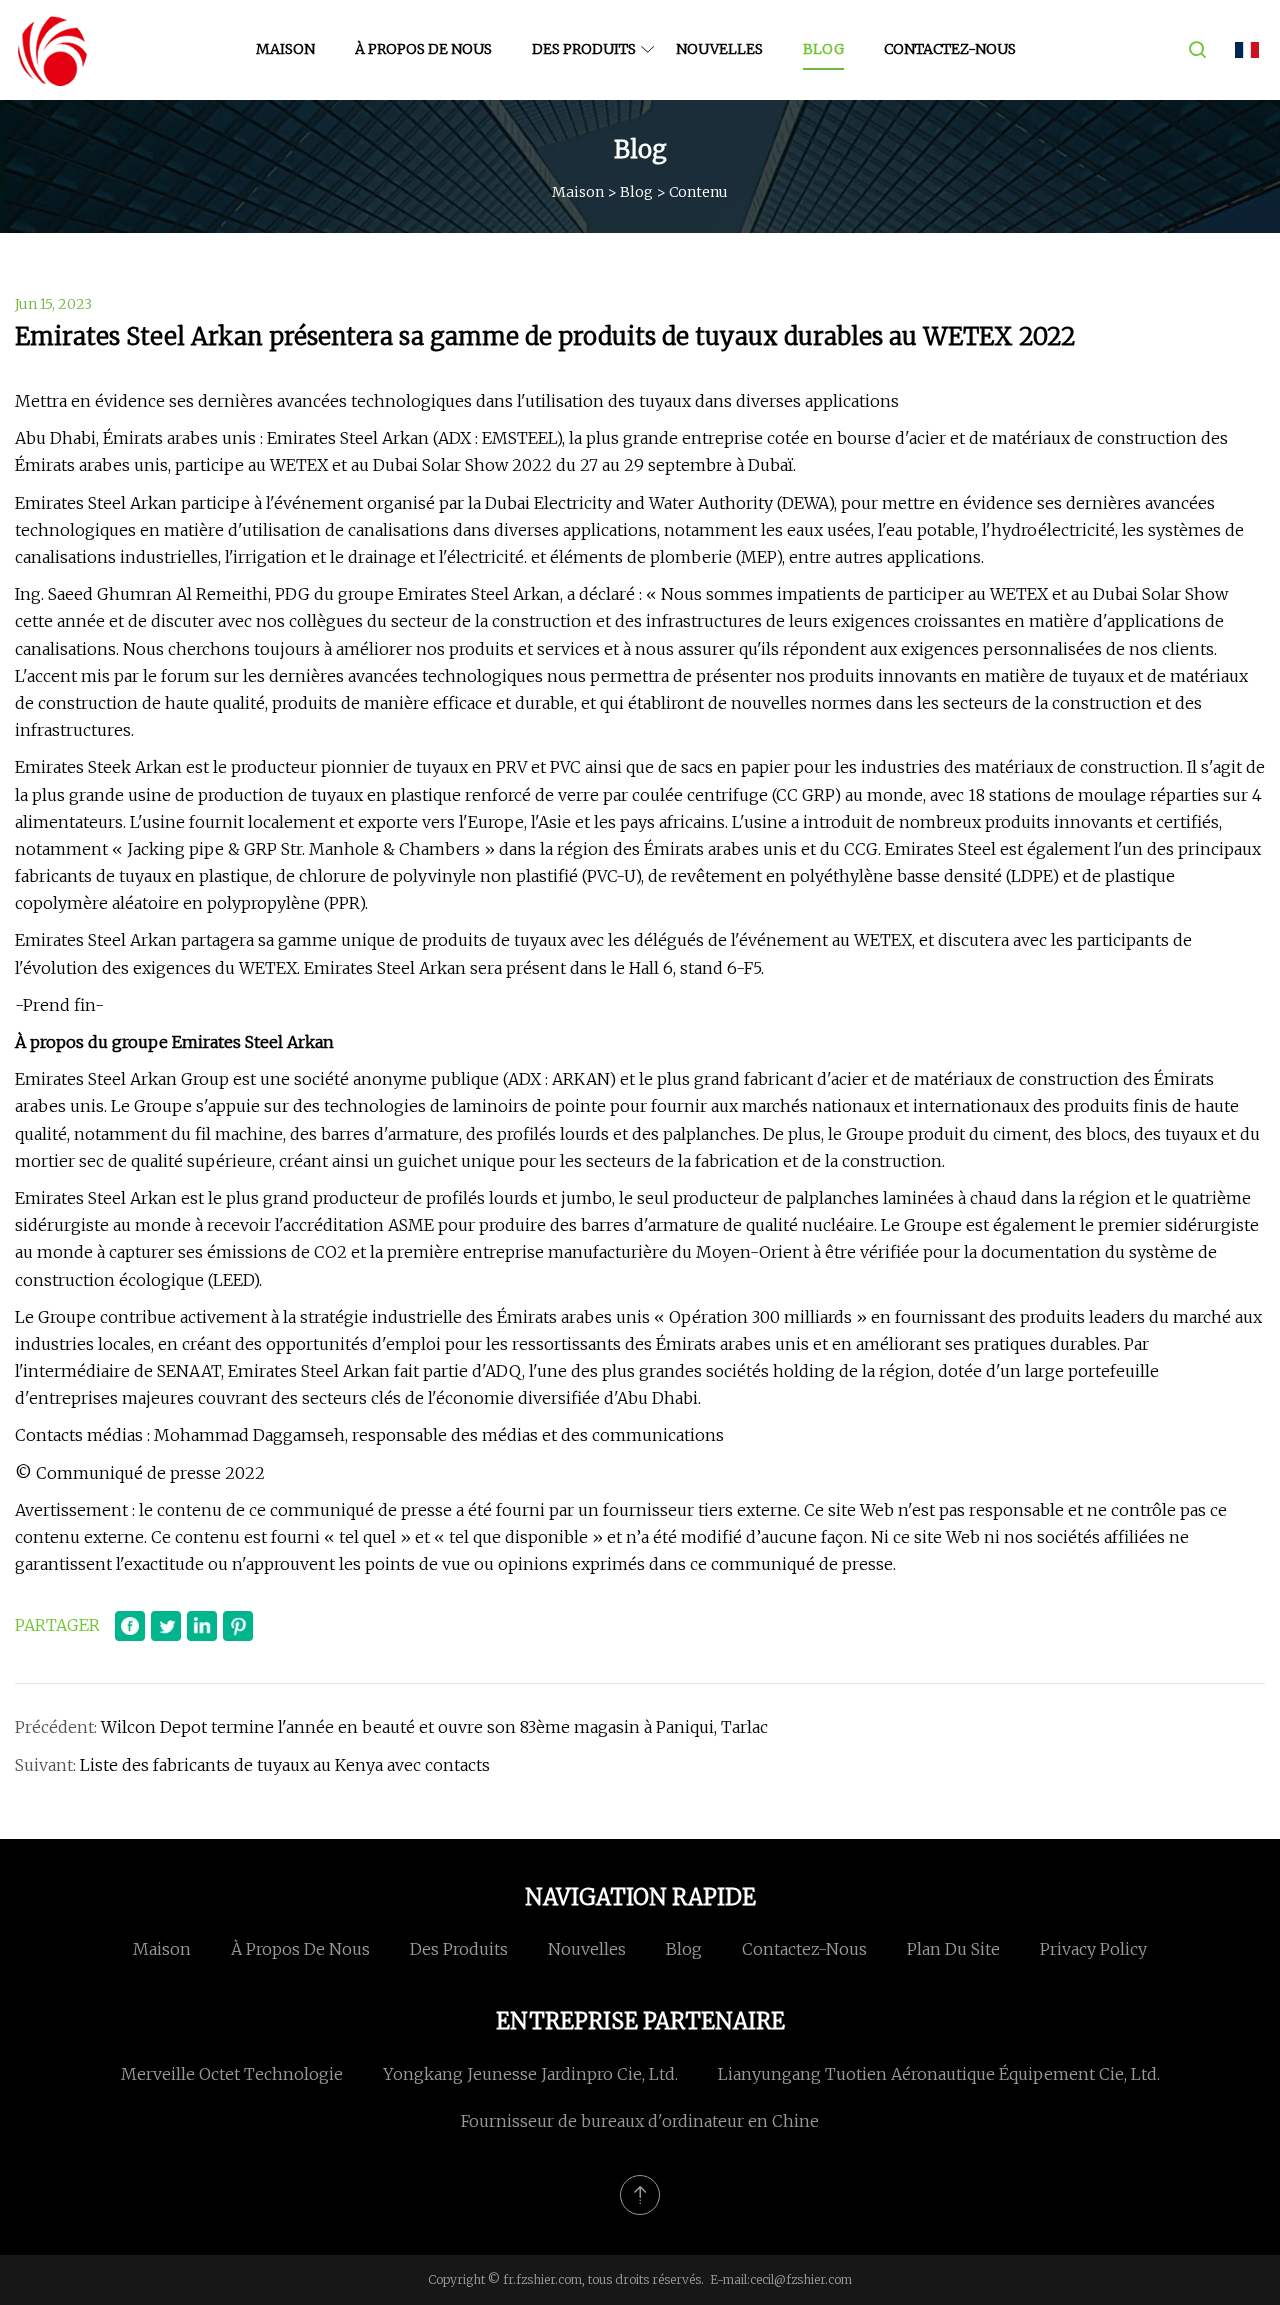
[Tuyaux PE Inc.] (52, 50)
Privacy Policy (1093, 1949)
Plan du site (953, 1949)
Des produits (584, 49)
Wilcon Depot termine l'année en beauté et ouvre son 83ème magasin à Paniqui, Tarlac (434, 1727)
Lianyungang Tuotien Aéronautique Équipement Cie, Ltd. (939, 2074)
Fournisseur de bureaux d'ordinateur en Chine (640, 2121)
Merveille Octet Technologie (232, 2074)
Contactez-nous (950, 49)
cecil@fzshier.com (801, 2279)
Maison (285, 49)
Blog (823, 49)
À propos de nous (423, 49)
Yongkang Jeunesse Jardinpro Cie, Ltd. (530, 2074)
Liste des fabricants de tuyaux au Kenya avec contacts (285, 1765)
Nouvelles (719, 49)
